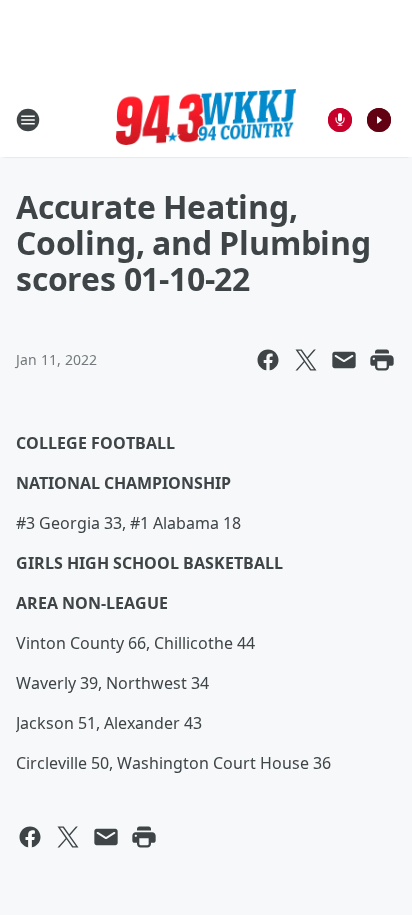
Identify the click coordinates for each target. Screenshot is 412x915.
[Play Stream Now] (379, 120)
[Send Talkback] (340, 120)
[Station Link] (206, 120)
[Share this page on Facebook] (268, 360)
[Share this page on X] (306, 360)
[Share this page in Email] (344, 360)
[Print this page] (382, 360)
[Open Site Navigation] (28, 120)
